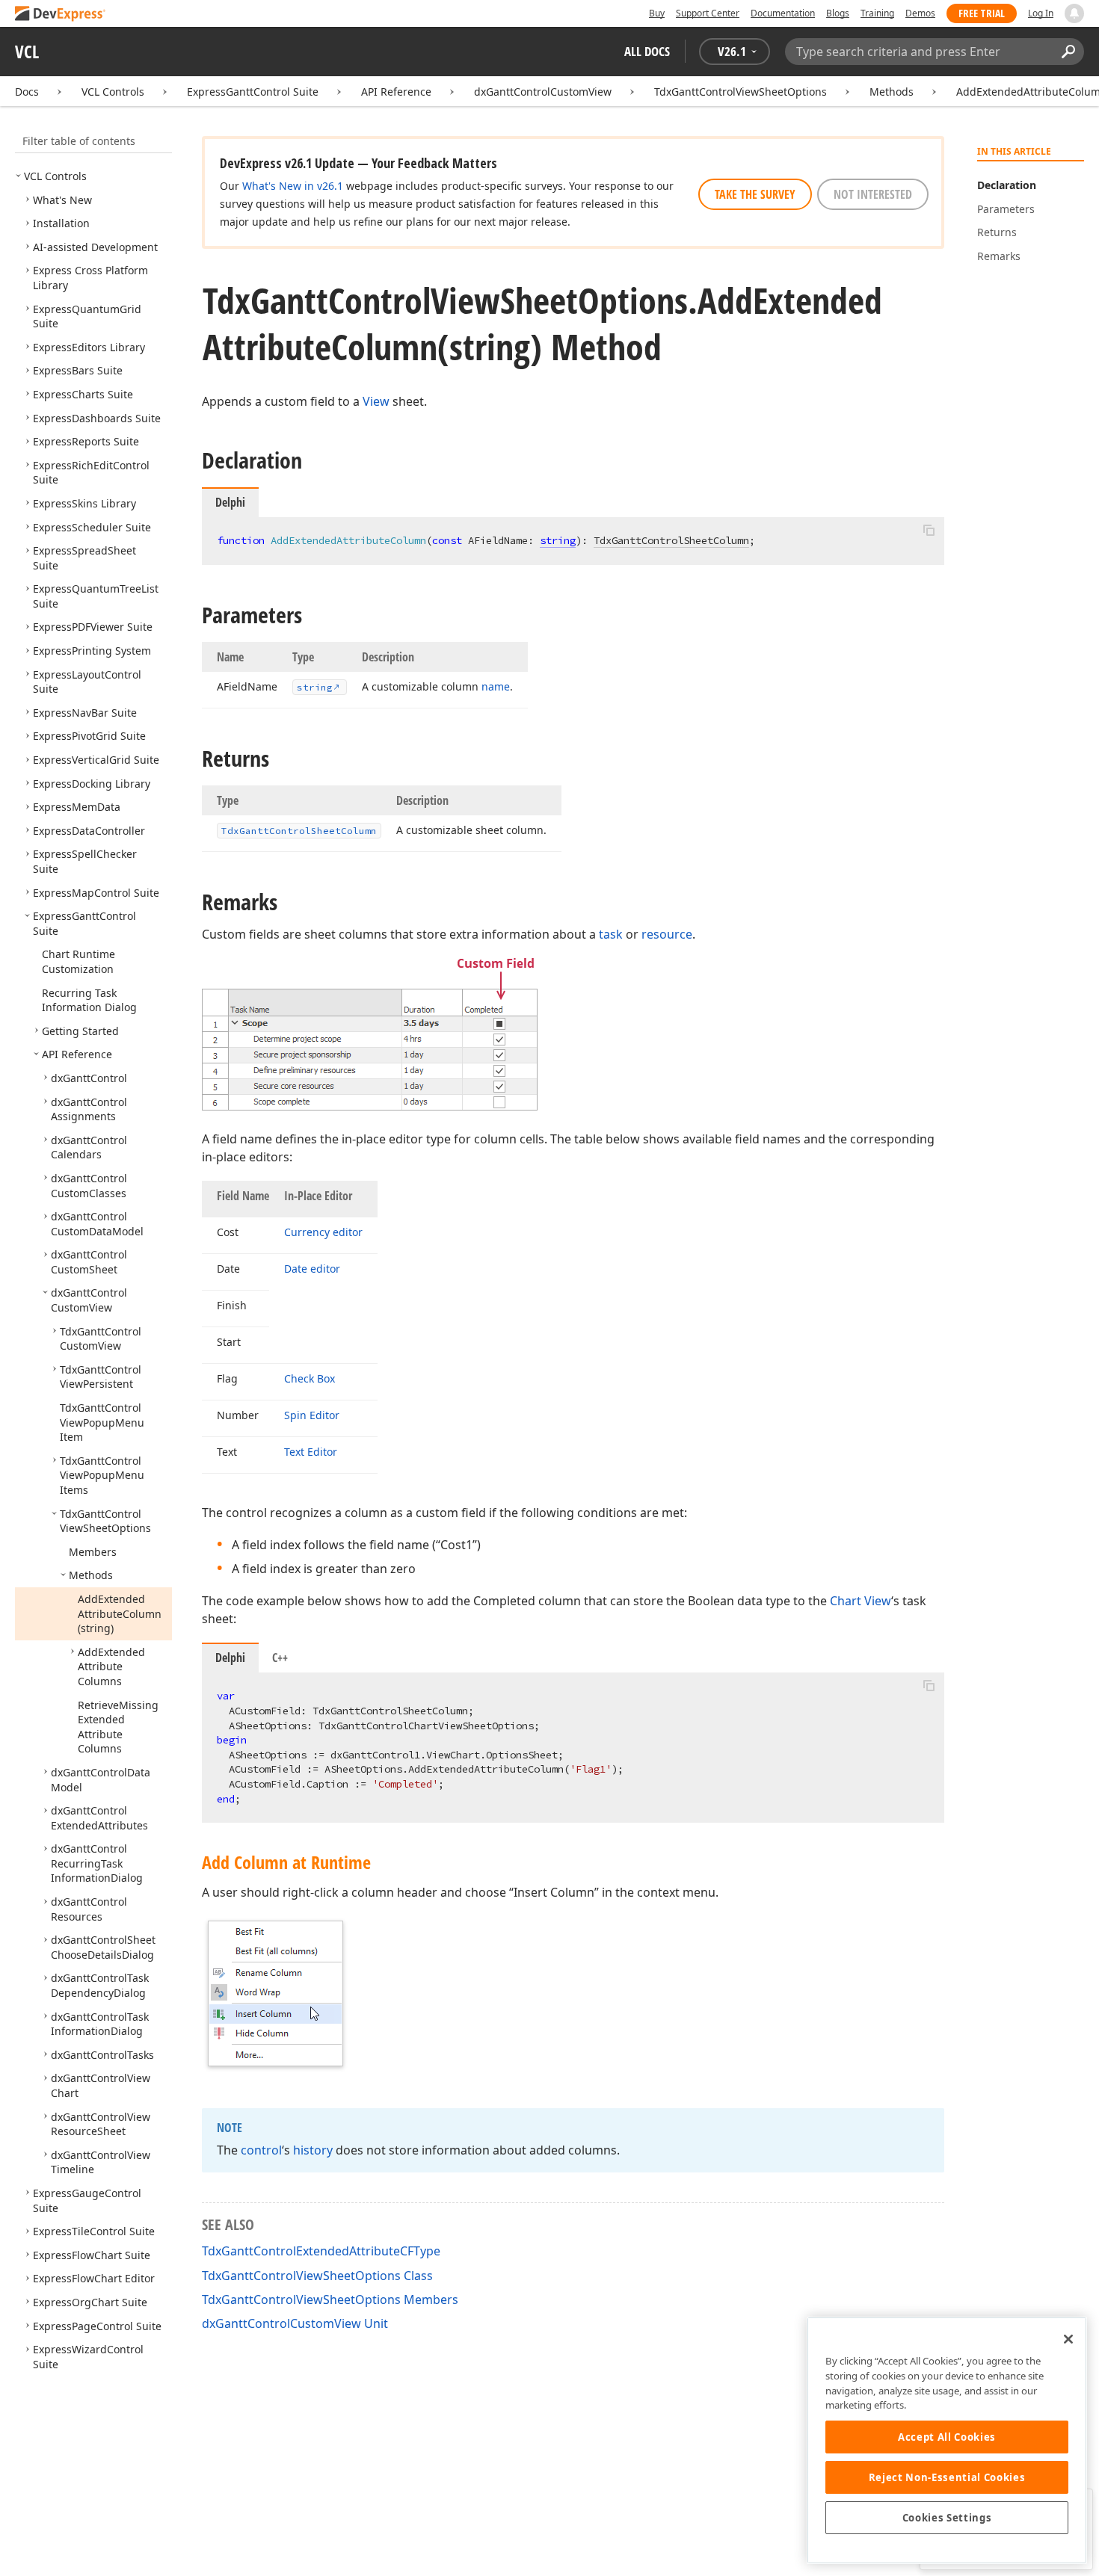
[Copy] (929, 530)
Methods (892, 92)
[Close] (1068, 2339)
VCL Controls (113, 92)
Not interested (873, 194)
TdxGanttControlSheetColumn (671, 540)
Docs (27, 92)
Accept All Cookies (947, 2437)
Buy (657, 13)
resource (667, 934)
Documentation (783, 13)
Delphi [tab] (230, 1658)
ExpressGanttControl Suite (253, 92)
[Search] (1068, 52)
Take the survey (755, 194)
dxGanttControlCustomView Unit (295, 2323)
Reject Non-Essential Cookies (947, 2477)
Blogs (838, 13)
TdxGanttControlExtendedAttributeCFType (321, 2251)
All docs (647, 51)
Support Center (708, 13)
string (558, 540)
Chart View (861, 1601)
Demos (920, 13)
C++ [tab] (280, 1658)
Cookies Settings (947, 2518)
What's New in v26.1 (293, 186)
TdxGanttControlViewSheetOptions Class (317, 2276)
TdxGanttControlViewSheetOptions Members (330, 2299)
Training (877, 13)
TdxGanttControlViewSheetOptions (741, 92)
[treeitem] (55, 176)
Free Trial (982, 13)
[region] (947, 2440)
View (376, 401)
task (611, 934)
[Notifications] (1074, 13)
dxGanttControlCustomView (543, 92)
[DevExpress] (61, 15)
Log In (1041, 13)
